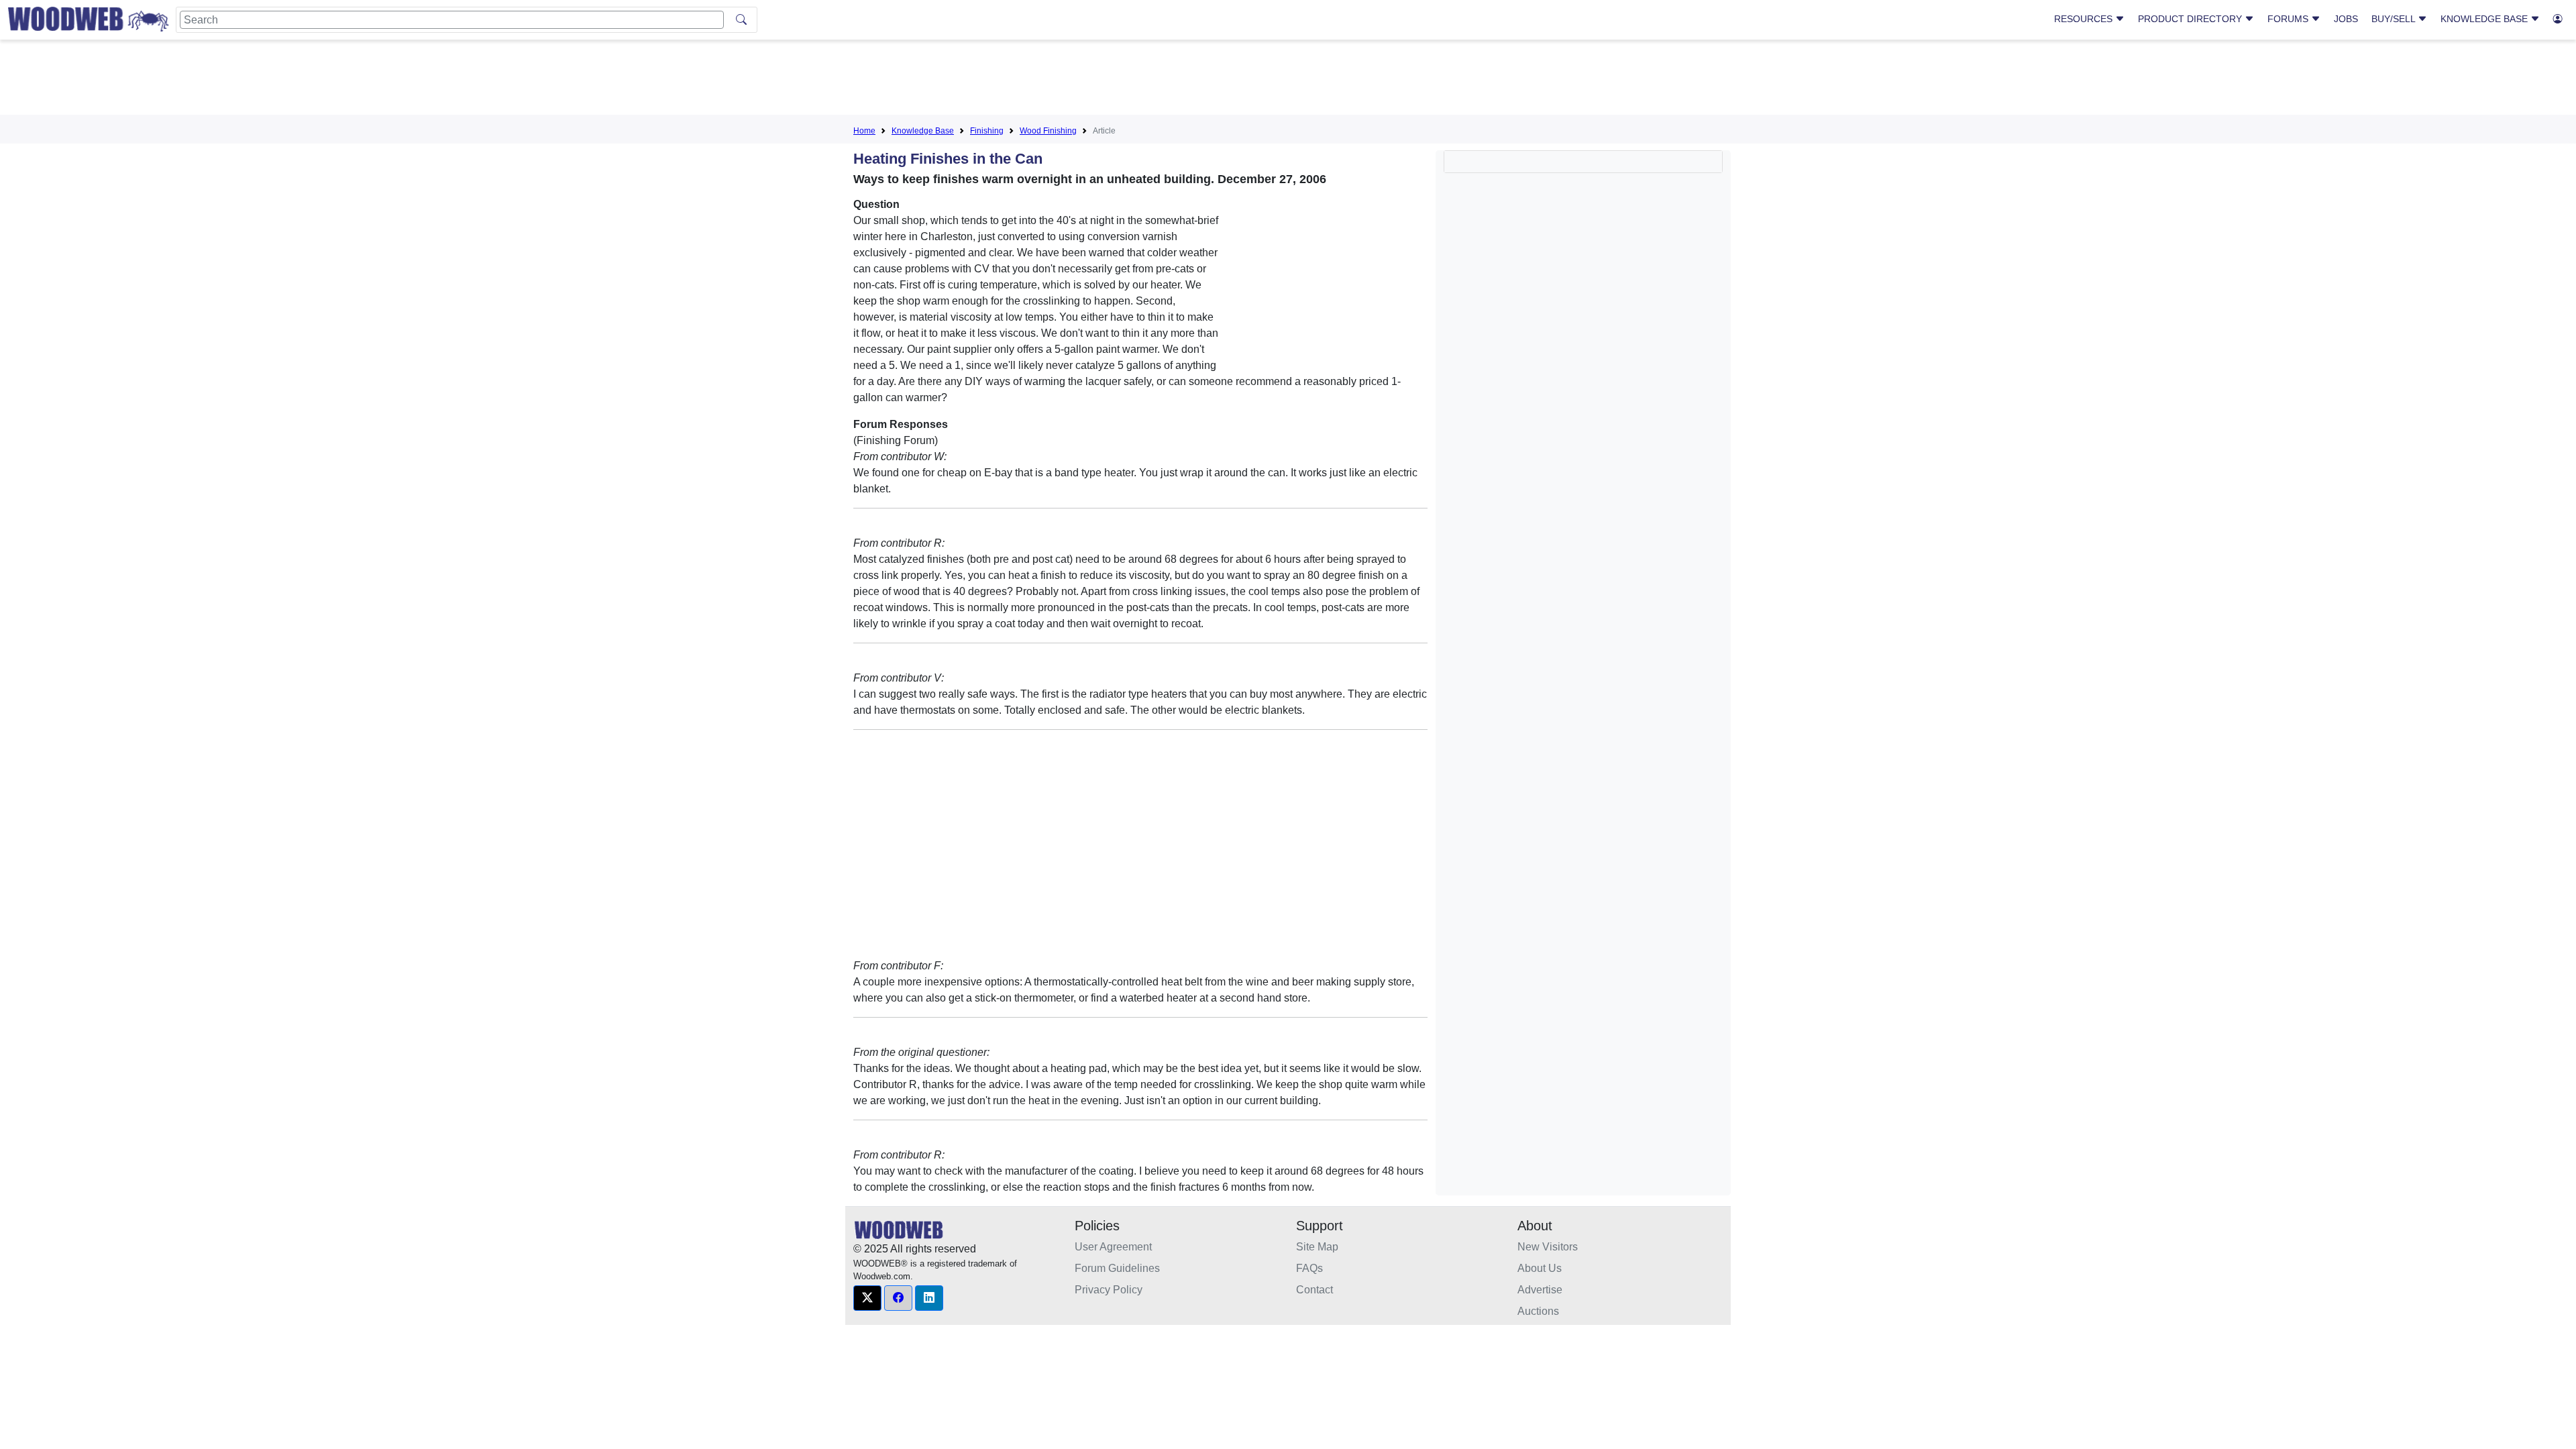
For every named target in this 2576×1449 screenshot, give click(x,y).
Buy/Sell (2395, 19)
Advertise (1540, 1290)
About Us (1540, 1268)
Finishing (987, 131)
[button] (867, 1298)
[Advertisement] (1288, 80)
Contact (1314, 1290)
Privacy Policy (1109, 1290)
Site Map (1317, 1247)
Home (864, 131)
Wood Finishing (1048, 131)
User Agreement (1113, 1247)
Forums (2289, 19)
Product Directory (2191, 19)
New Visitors (1548, 1247)
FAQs (1309, 1268)
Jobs (2346, 19)
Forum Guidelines (1117, 1268)
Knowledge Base (2485, 19)
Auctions (1538, 1311)
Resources (2085, 19)
